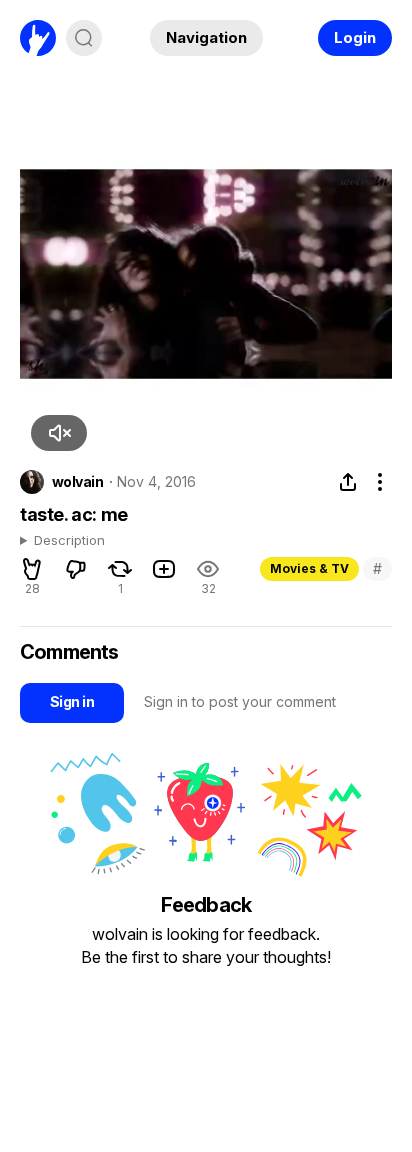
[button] (59, 433)
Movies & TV (309, 568)
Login (355, 37)
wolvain (77, 482)
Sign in (72, 701)
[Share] (348, 482)
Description (69, 541)
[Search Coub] (84, 38)
